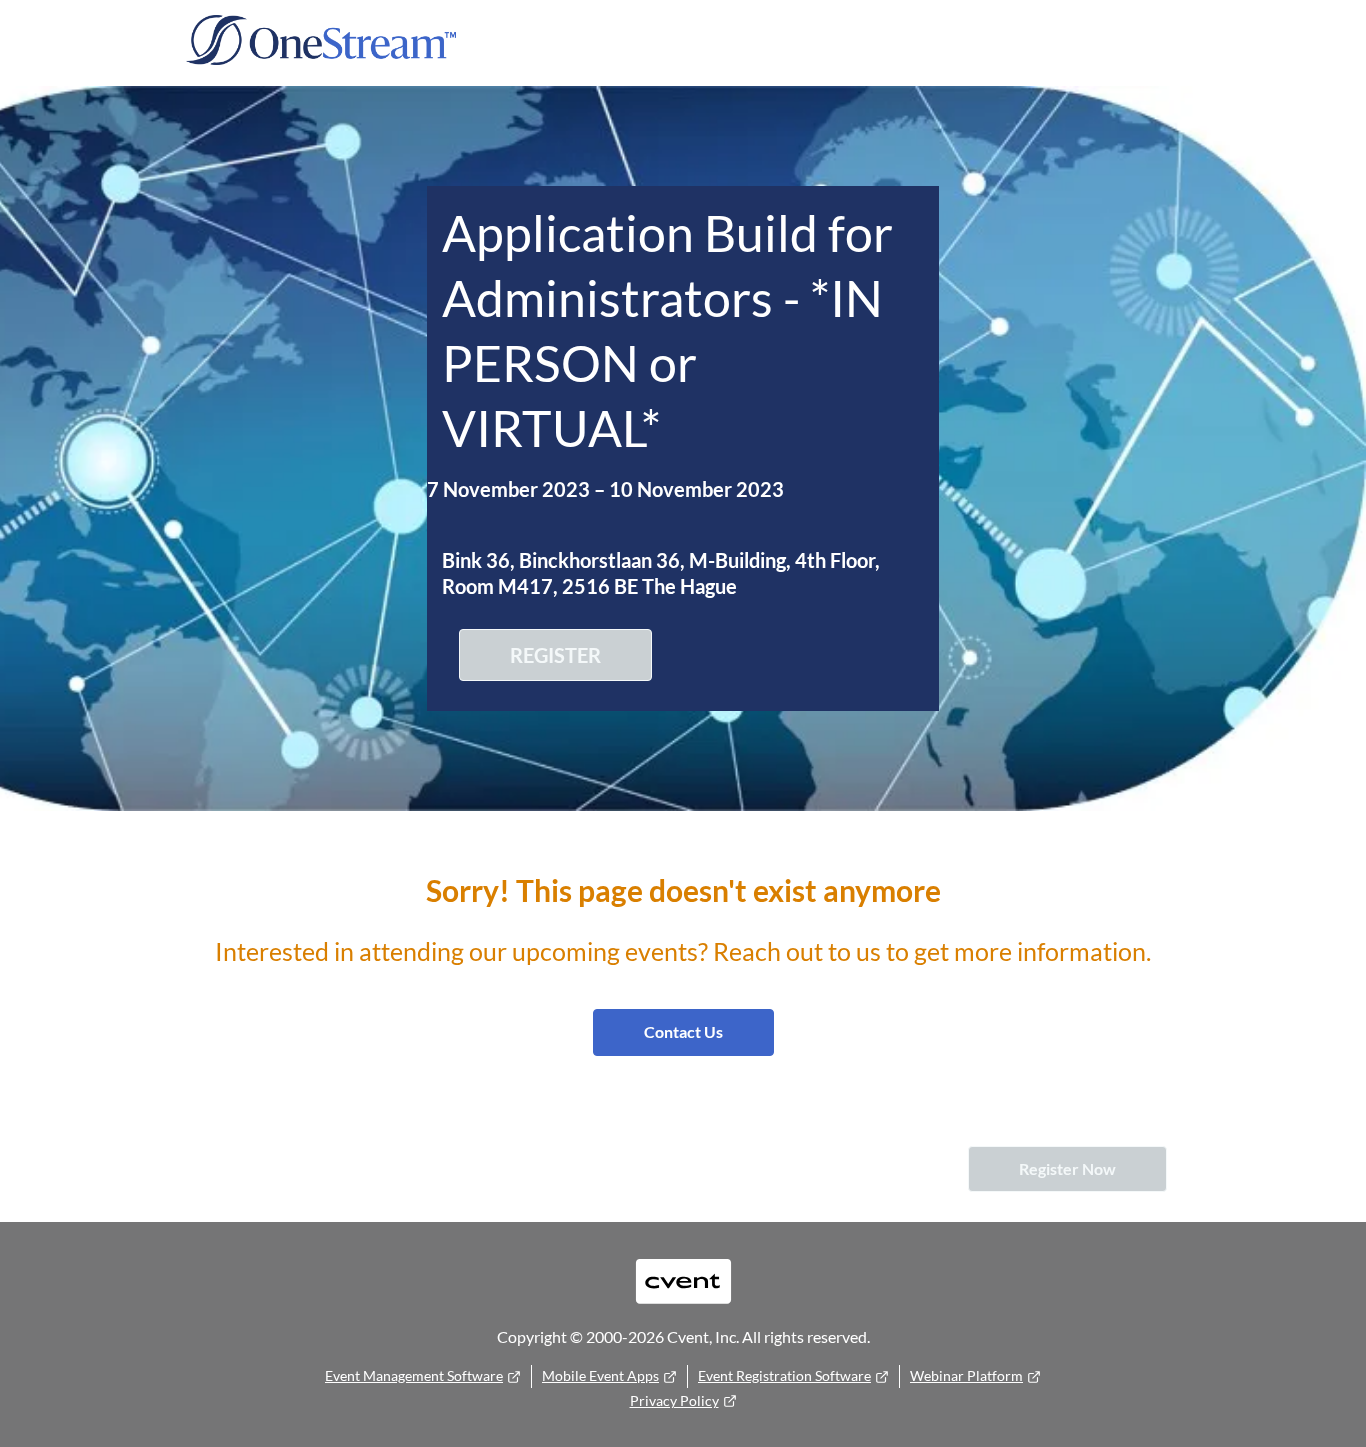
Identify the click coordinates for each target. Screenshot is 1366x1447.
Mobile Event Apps (600, 1375)
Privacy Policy (674, 1400)
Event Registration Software (784, 1375)
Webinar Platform (966, 1375)
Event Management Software (414, 1375)
